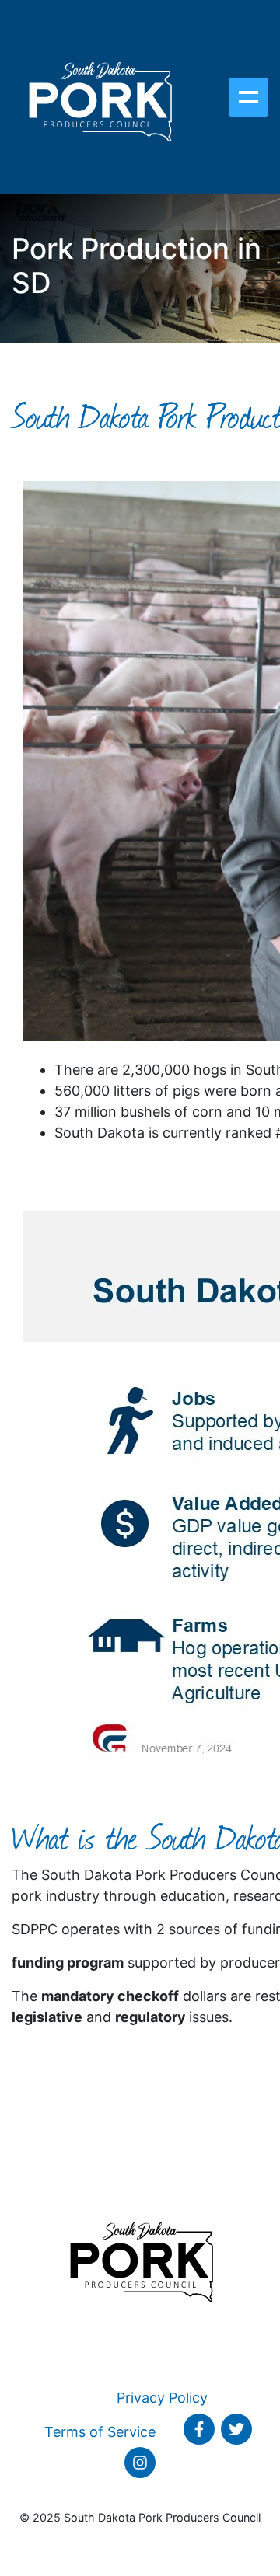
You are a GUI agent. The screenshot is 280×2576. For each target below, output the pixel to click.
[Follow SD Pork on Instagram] (140, 2463)
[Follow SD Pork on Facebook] (199, 2429)
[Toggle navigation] (248, 97)
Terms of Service (100, 2432)
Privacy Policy (162, 2398)
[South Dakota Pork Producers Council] (99, 97)
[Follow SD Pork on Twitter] (236, 2429)
